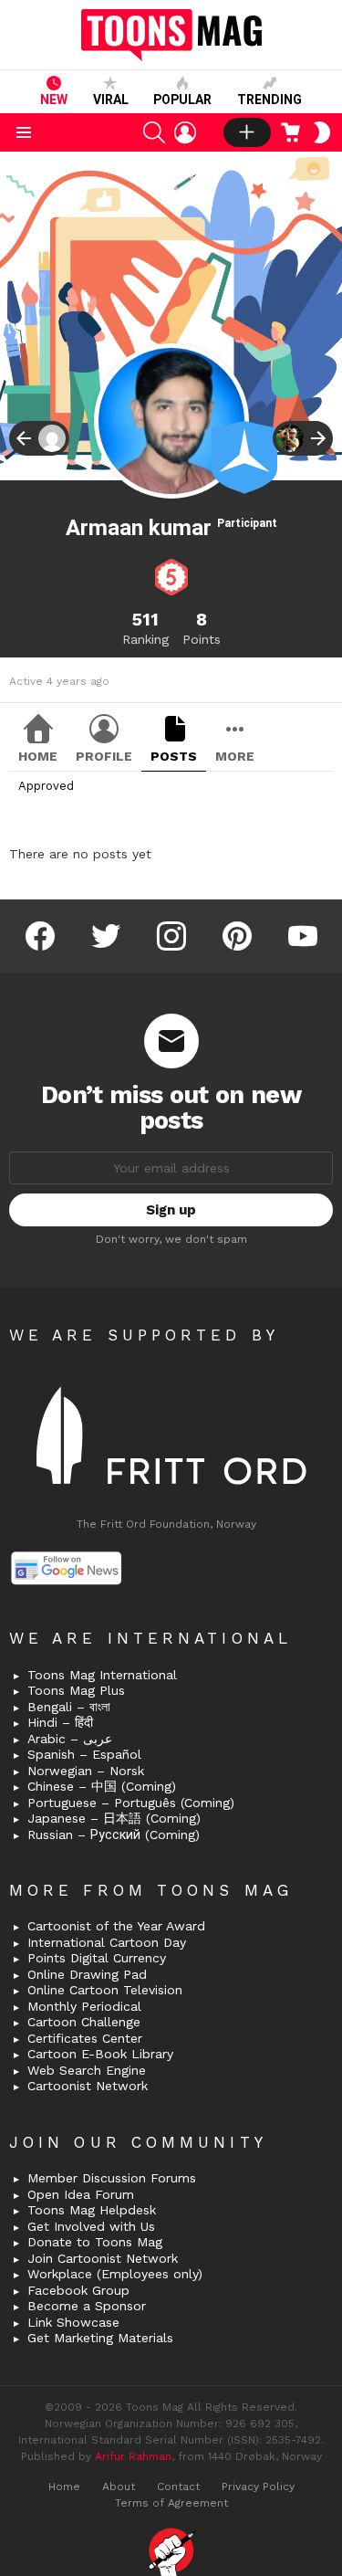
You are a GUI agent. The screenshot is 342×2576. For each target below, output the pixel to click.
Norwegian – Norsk (86, 1771)
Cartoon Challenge (84, 2022)
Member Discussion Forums (112, 2178)
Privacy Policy (258, 2487)
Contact (178, 2487)
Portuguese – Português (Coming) (131, 1803)
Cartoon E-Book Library (100, 2054)
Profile (104, 756)
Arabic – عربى (70, 1739)
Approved (46, 786)
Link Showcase (73, 2322)
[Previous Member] (39, 438)
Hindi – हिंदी (60, 1722)
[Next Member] (303, 438)
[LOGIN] (185, 132)
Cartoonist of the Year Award (116, 1926)
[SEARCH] (154, 132)
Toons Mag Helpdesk (92, 2210)
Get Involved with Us (91, 2226)
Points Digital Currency (97, 1958)
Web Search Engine (87, 2070)
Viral (111, 100)
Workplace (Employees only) (115, 2274)
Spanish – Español (84, 1754)
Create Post (247, 132)
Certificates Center (85, 2038)
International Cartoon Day (107, 1942)
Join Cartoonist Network (103, 2258)
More (235, 756)
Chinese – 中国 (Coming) (102, 1786)
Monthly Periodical (84, 2006)
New (54, 100)
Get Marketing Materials (100, 2338)
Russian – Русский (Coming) (114, 1835)
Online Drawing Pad (87, 1974)
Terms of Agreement (171, 2503)
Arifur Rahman (133, 2456)
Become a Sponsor (87, 2306)
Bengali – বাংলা (69, 1707)
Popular (182, 100)
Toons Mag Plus (76, 1690)
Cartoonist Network (88, 2086)
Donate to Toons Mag (95, 2242)
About (119, 2487)
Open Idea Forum (81, 2194)
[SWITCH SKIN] (322, 132)
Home (38, 756)
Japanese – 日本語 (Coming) (114, 1818)
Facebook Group (78, 2290)
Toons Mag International (102, 1675)
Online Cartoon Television (105, 1990)
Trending (269, 100)
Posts (174, 756)
